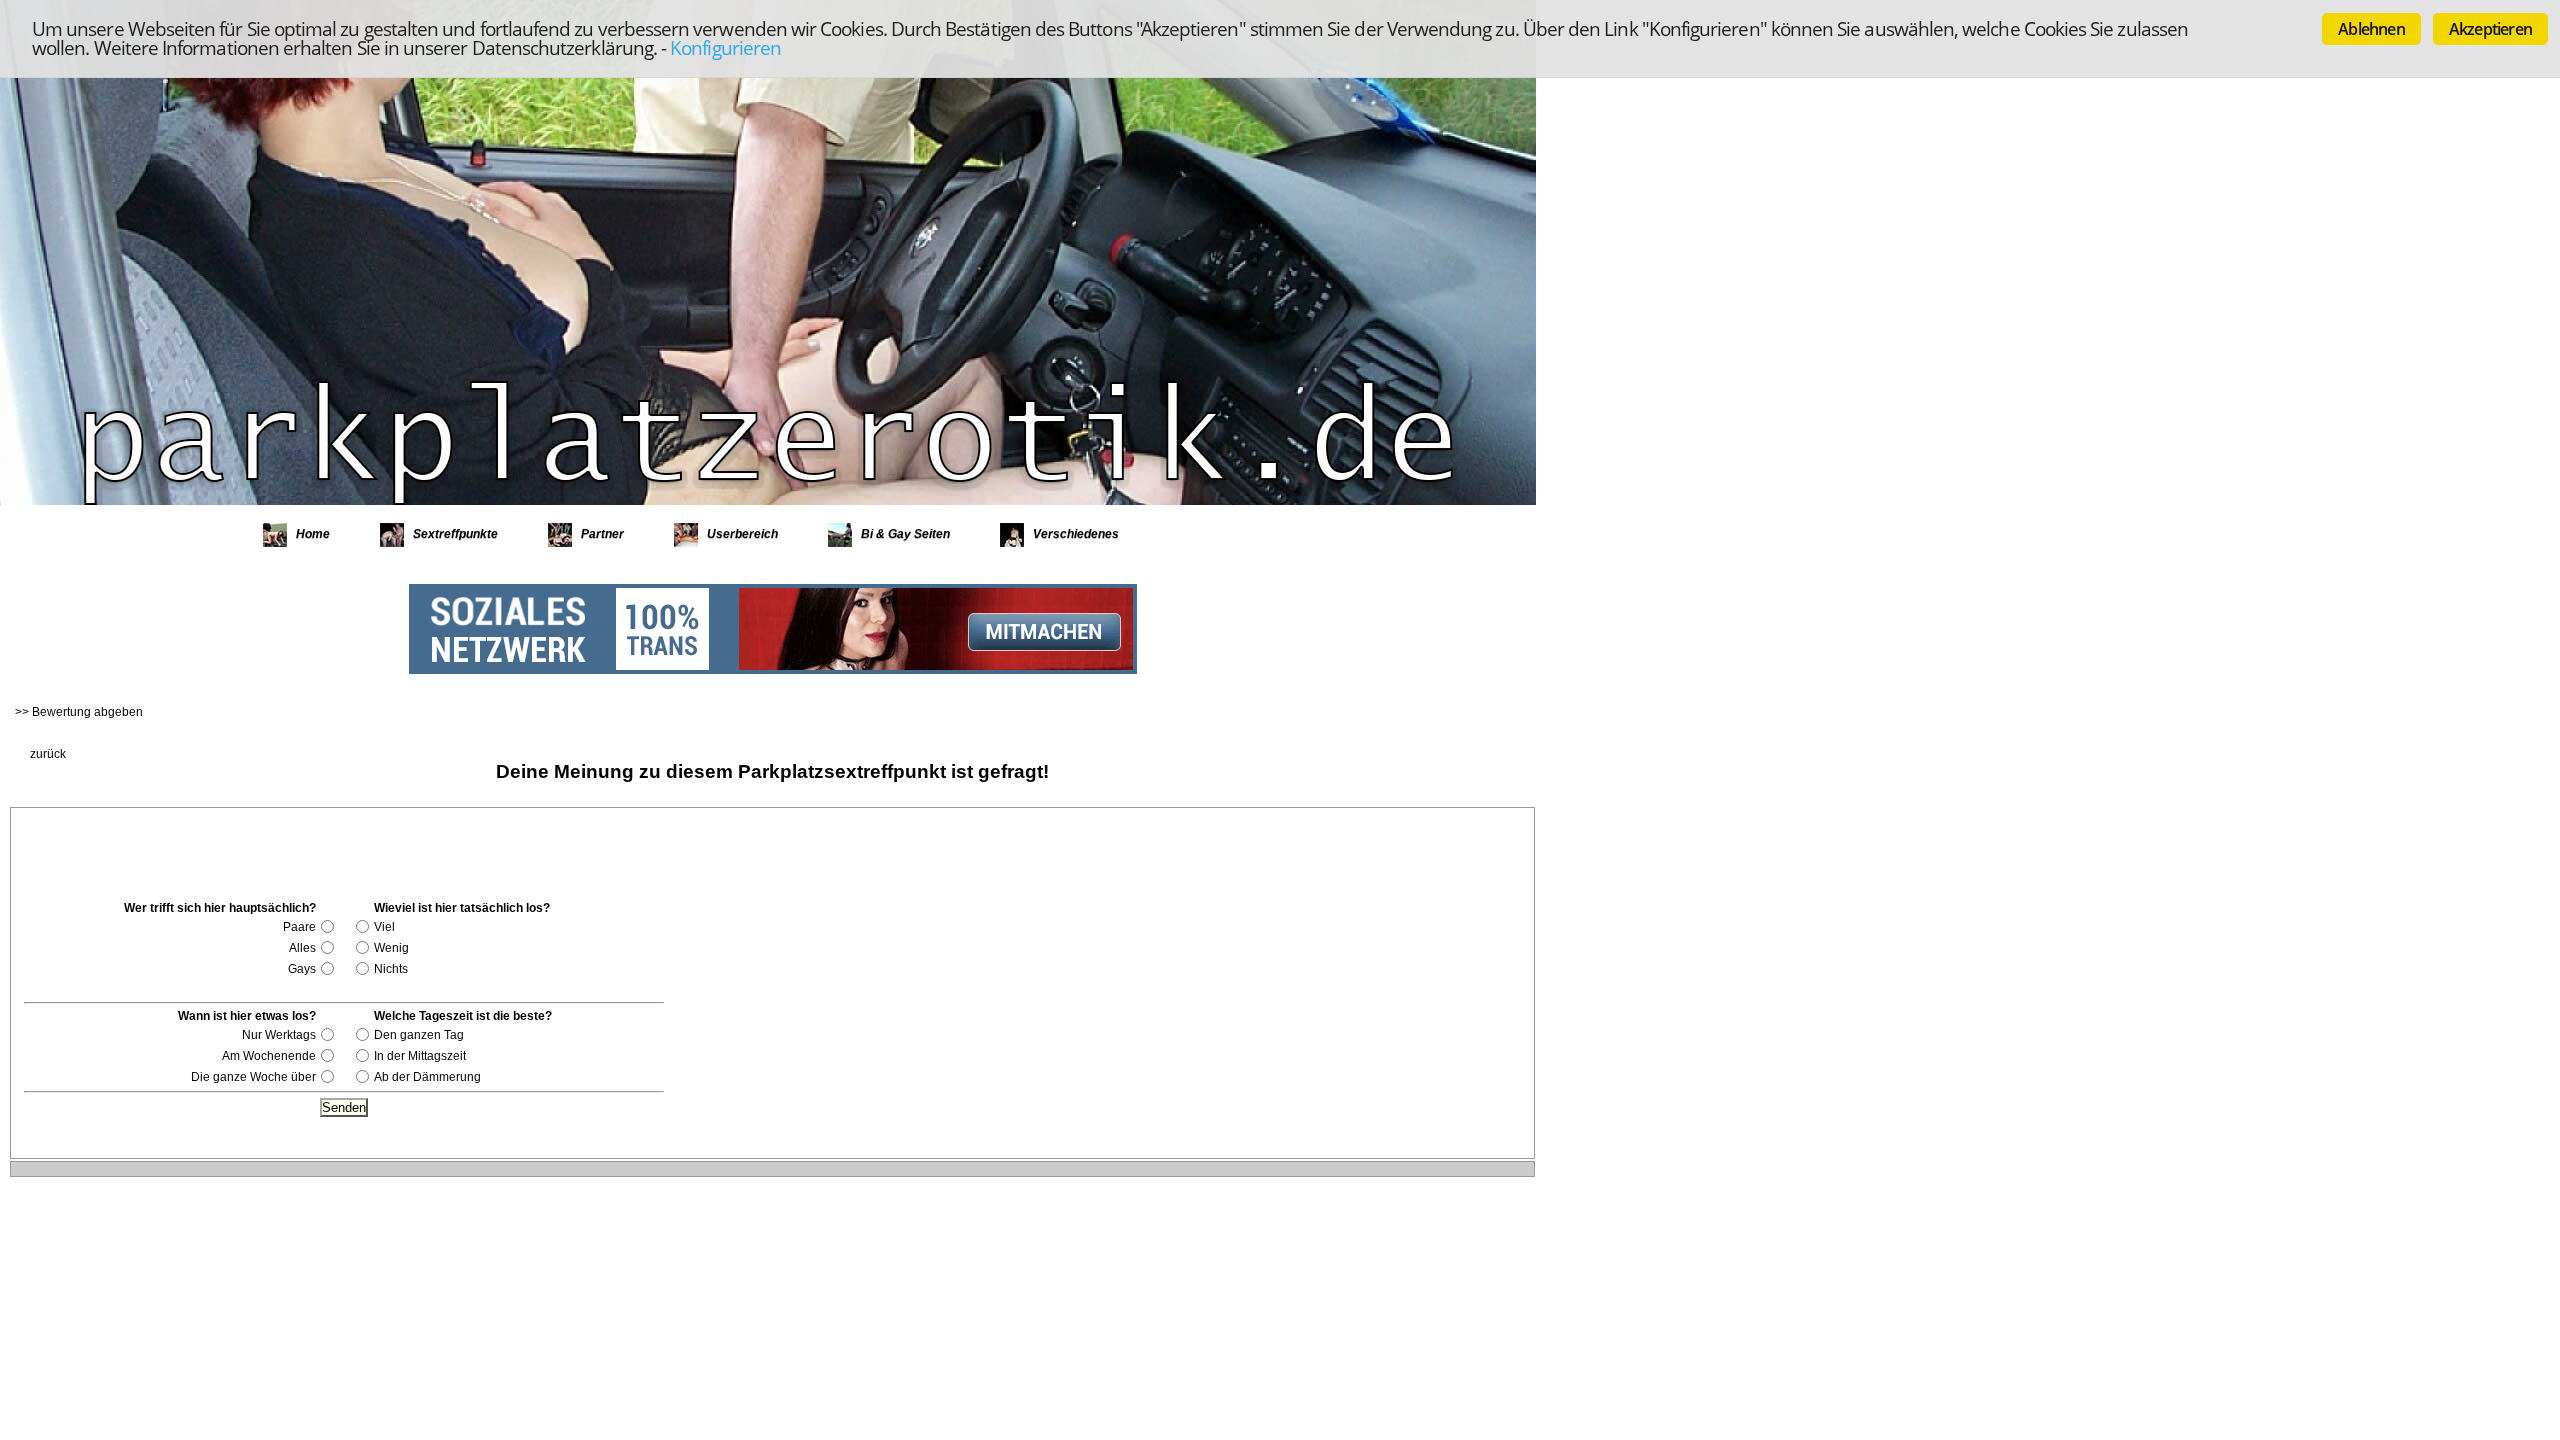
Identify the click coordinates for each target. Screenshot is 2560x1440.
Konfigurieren (725, 47)
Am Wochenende (269, 1056)
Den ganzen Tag (419, 1035)
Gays (302, 969)
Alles (302, 948)
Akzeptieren (2490, 29)
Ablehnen (2371, 29)
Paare (299, 927)
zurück (48, 754)
